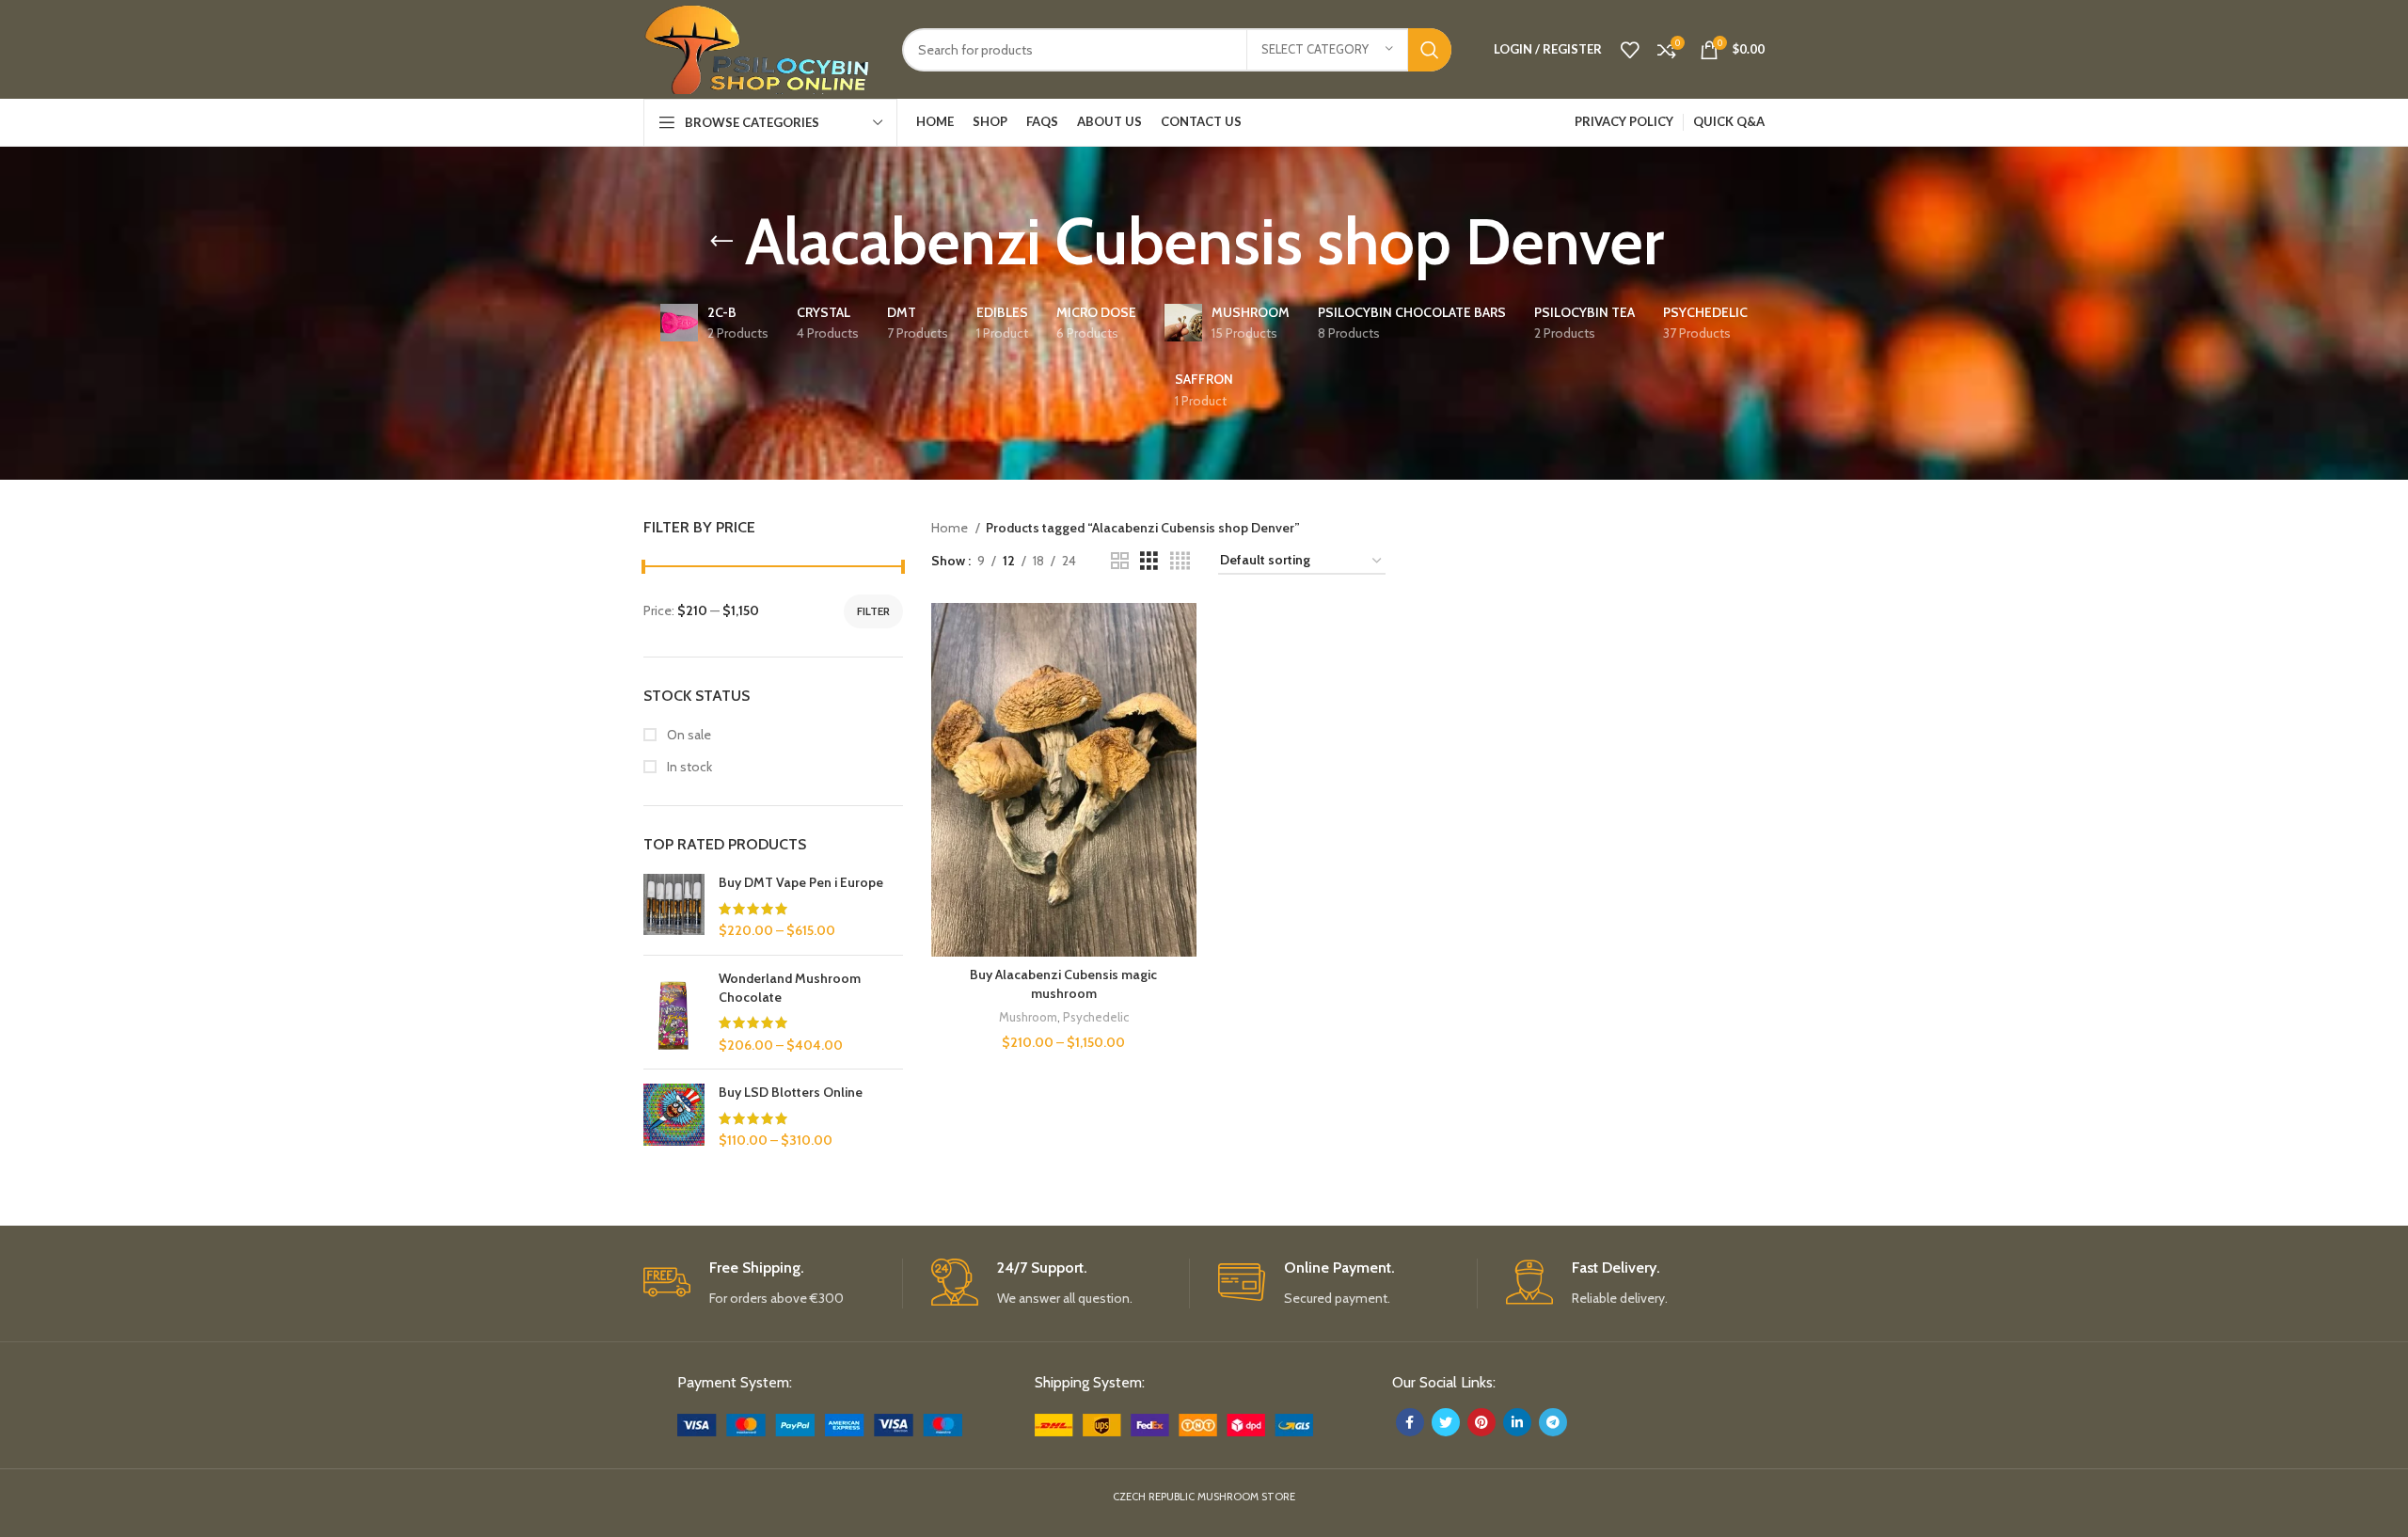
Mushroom (1028, 1017)
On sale (688, 735)
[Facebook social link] (1410, 1422)
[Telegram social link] (1553, 1422)
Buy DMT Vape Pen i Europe (801, 882)
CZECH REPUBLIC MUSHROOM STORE (1204, 1497)
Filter (873, 611)
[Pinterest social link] (1481, 1422)
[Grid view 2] (1120, 561)
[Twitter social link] (1446, 1422)
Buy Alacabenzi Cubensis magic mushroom (1063, 984)
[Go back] (721, 242)
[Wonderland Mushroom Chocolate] (674, 1012)
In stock (688, 767)
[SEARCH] (1430, 50)
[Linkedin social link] (1517, 1422)
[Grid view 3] (1149, 561)
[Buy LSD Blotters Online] (674, 1117)
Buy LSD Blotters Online (791, 1092)
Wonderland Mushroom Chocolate (790, 988)
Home (951, 528)
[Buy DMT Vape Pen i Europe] (674, 907)
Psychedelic (1096, 1017)
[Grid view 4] (1180, 561)
